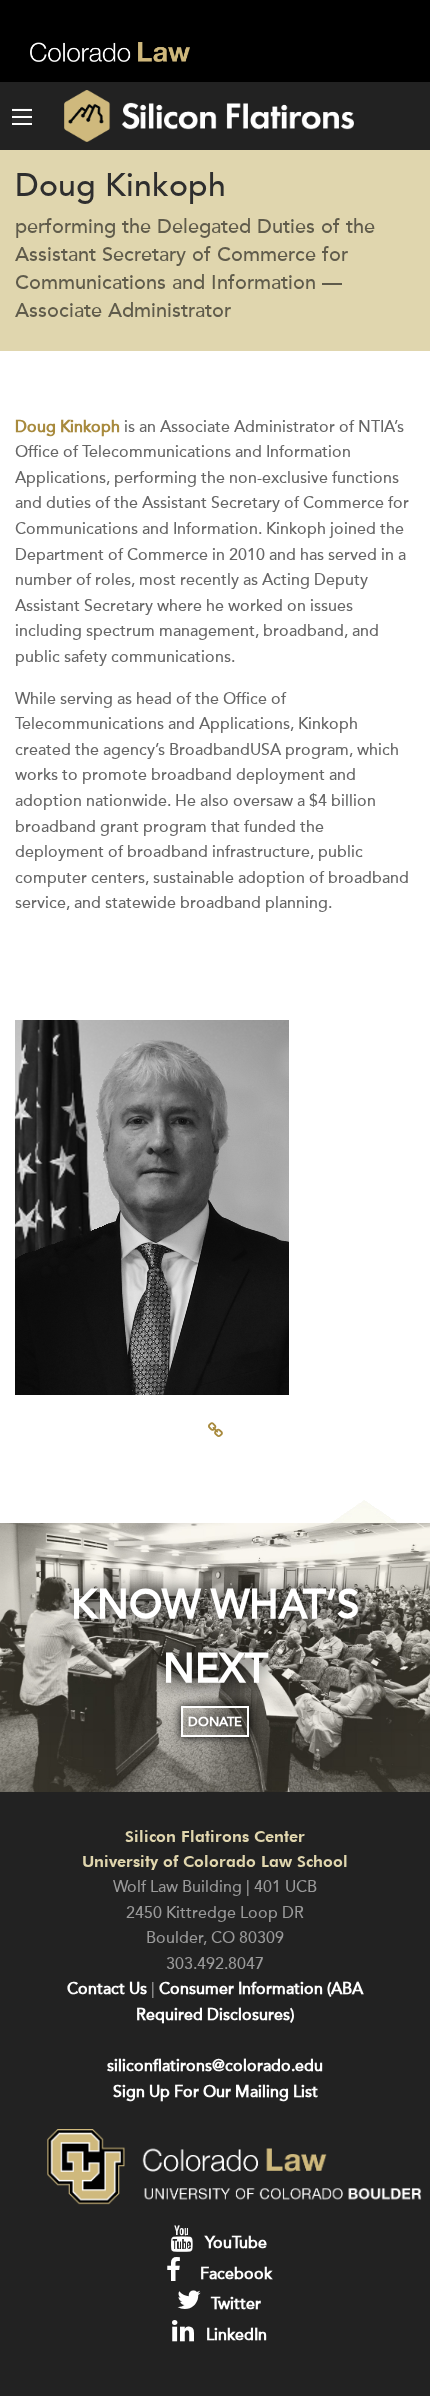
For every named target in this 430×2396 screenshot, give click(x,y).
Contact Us (107, 1989)
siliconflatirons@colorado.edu (215, 2066)
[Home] (189, 116)
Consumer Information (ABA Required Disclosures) (249, 2002)
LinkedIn (234, 2335)
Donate (215, 1722)
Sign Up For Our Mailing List (215, 2092)
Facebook (234, 2274)
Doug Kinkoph (67, 427)
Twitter (234, 2304)
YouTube (234, 2243)
